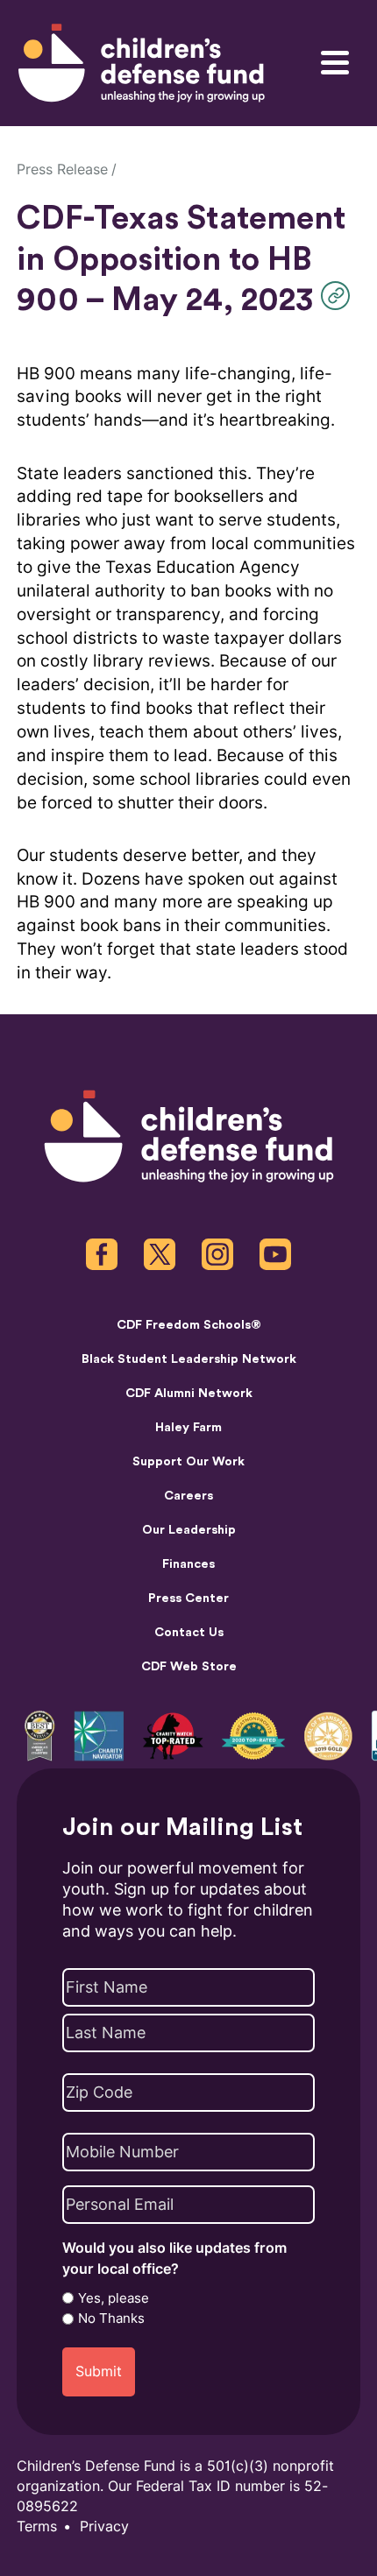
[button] (340, 296)
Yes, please (114, 2298)
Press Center (188, 1598)
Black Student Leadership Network (189, 1359)
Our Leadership (189, 1530)
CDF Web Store (189, 1666)
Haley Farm (188, 1427)
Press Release (62, 169)
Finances (188, 1564)
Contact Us (189, 1632)
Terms (37, 2527)
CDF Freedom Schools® (189, 1325)
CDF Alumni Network (189, 1393)
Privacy (104, 2527)
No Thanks (111, 2318)
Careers (188, 1496)
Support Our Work (188, 1461)
